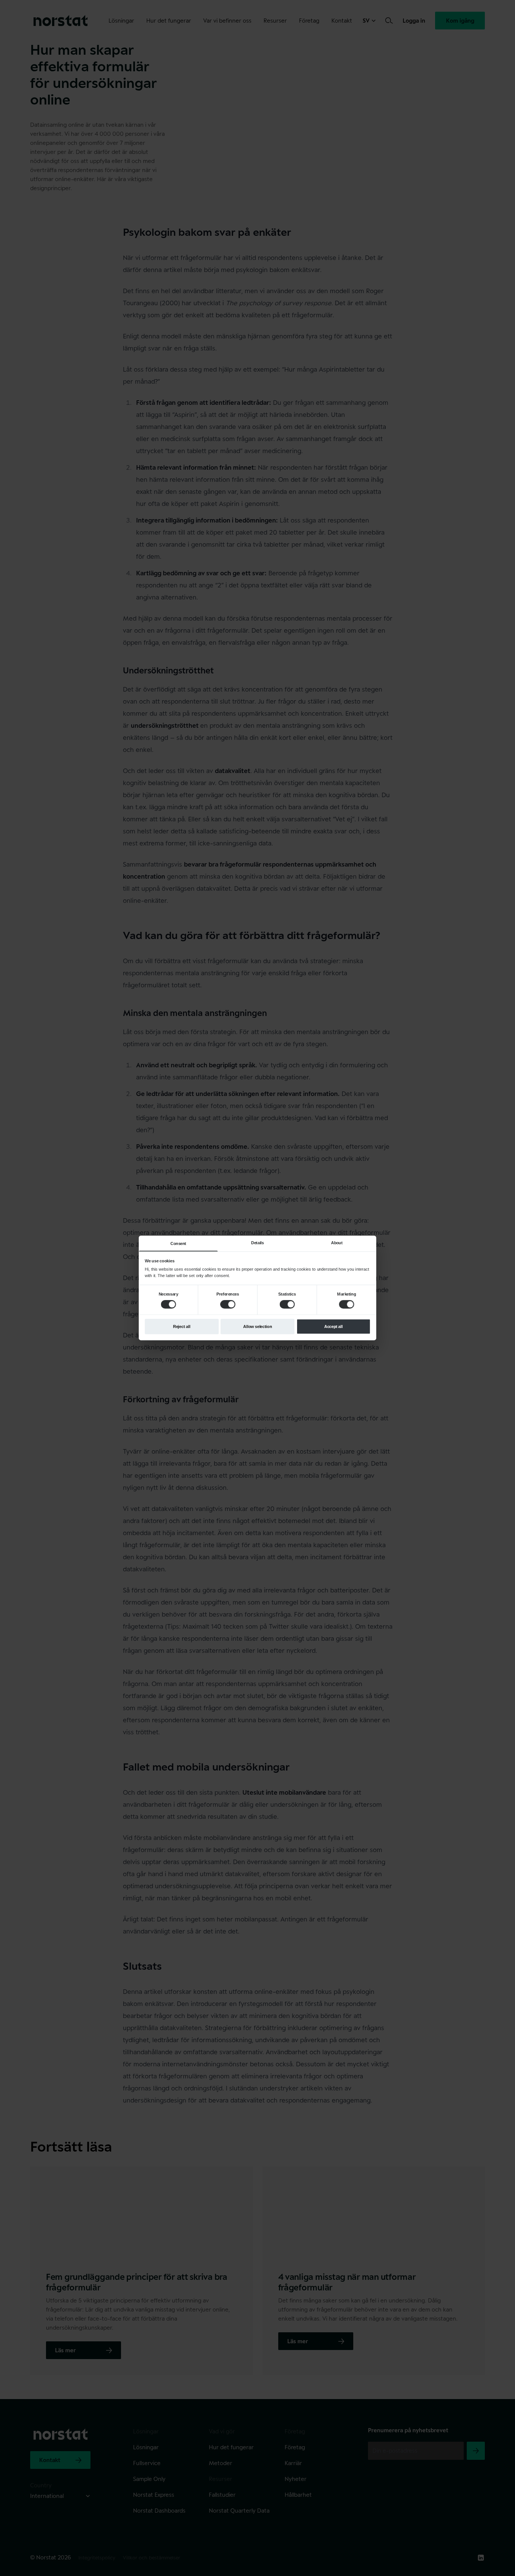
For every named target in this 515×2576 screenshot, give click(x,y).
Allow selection (257, 1326)
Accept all (333, 1326)
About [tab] (337, 1243)
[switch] (228, 1304)
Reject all (182, 1326)
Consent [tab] (178, 1243)
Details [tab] (257, 1243)
